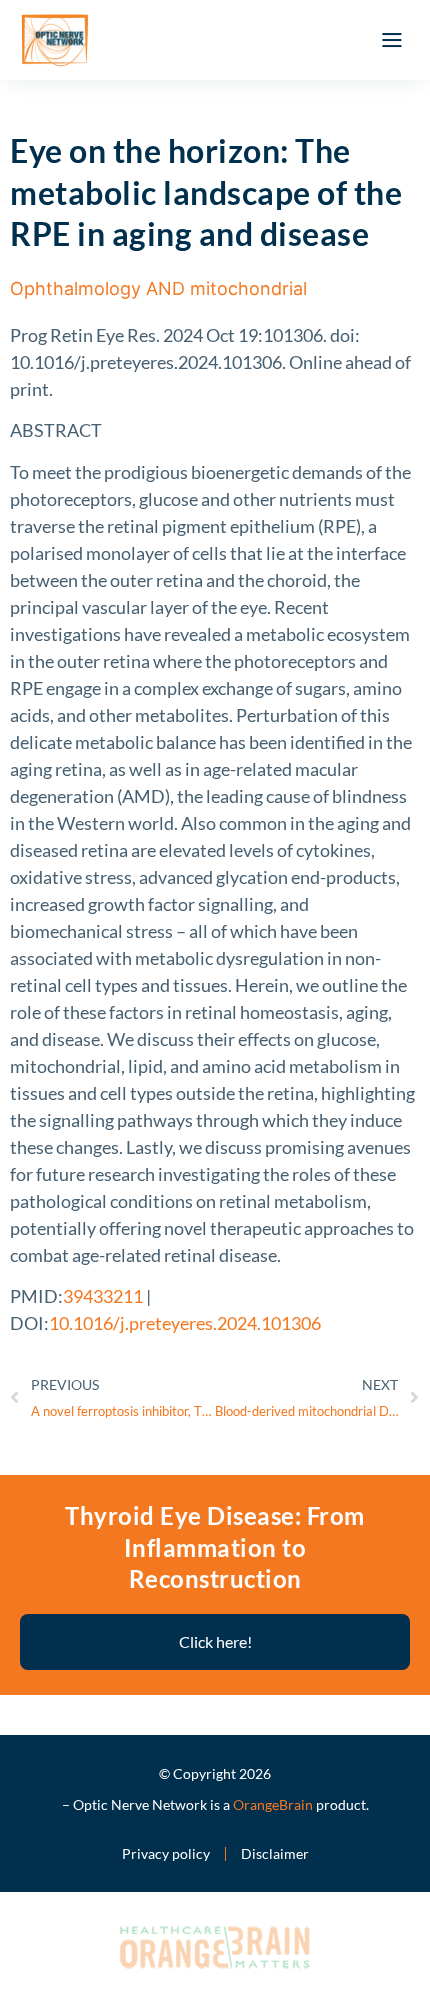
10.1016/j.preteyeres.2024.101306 (185, 1323)
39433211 (103, 1296)
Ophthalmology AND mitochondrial (158, 288)
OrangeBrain (273, 1804)
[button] (392, 40)
